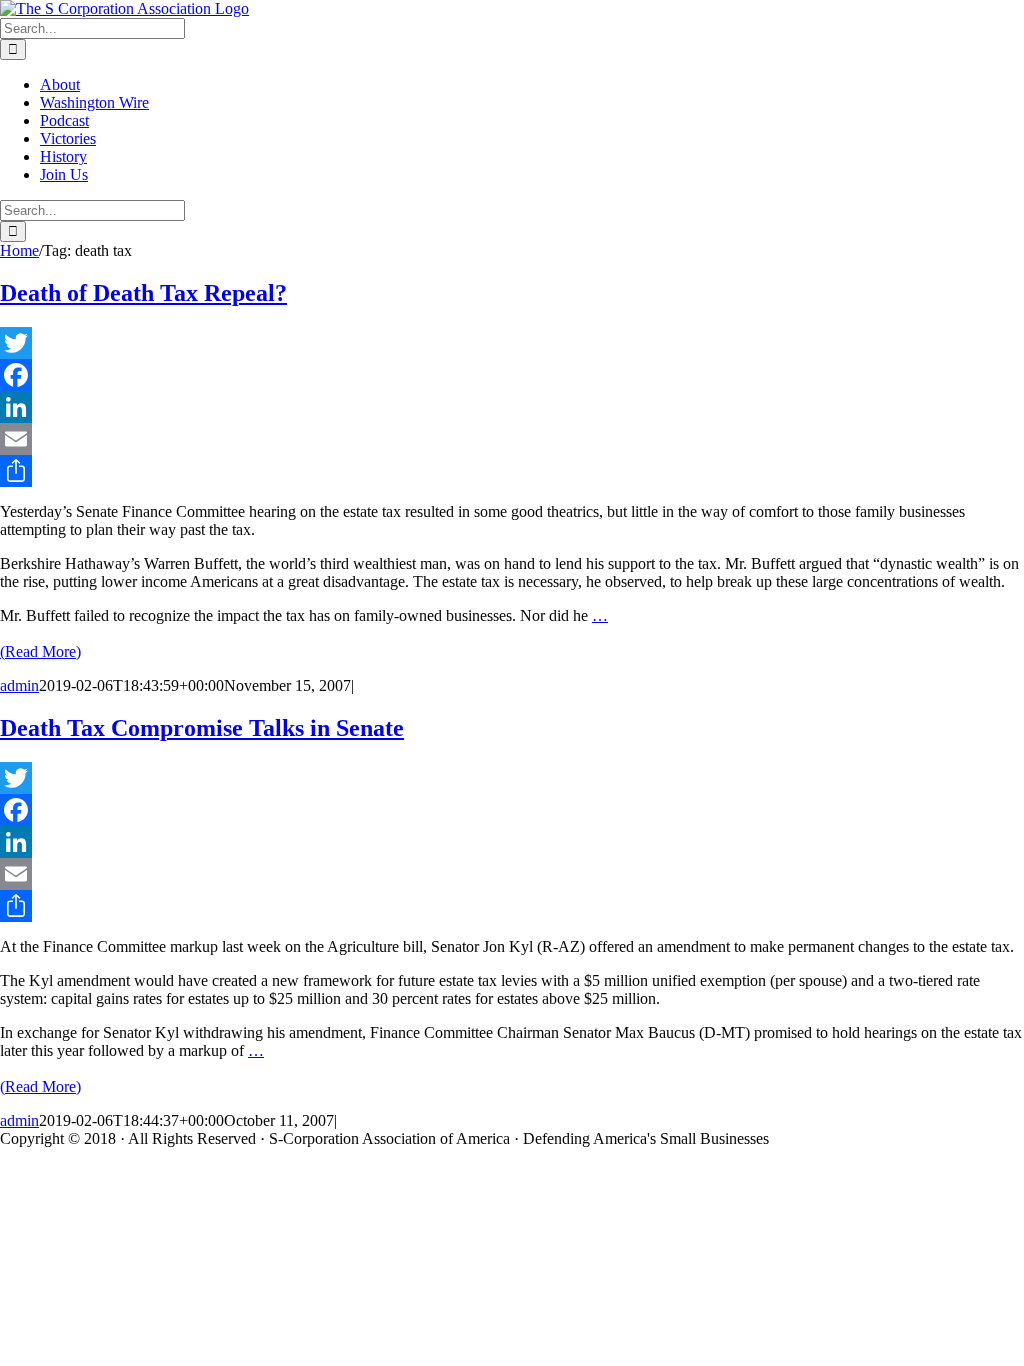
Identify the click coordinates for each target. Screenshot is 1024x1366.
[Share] (512, 471)
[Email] (512, 439)
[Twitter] (512, 343)
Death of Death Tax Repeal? (143, 293)
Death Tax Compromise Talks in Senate (202, 728)
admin (19, 685)
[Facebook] (512, 375)
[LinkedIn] (512, 407)
